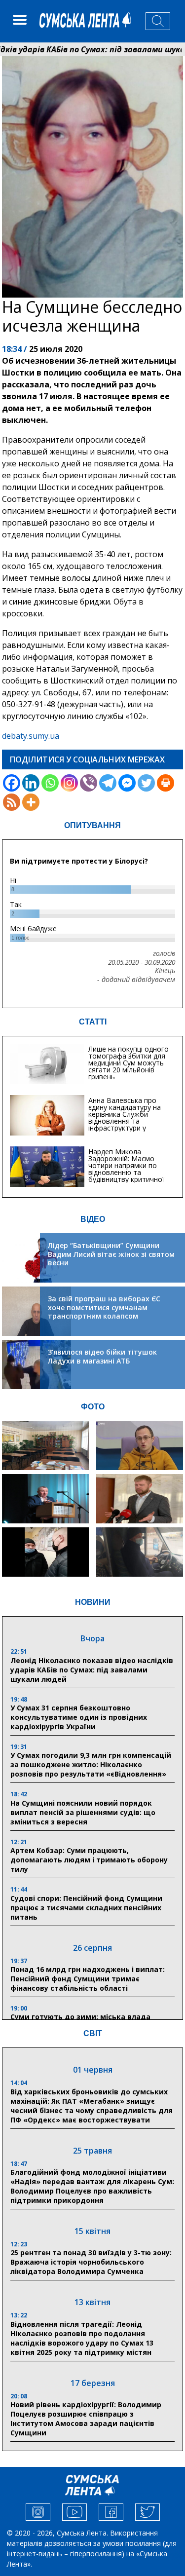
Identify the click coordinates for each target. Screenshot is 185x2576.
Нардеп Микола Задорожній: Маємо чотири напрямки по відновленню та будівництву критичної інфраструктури (126, 1169)
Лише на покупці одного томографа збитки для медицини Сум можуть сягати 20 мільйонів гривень (129, 1063)
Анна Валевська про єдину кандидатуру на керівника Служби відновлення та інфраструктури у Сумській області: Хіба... (128, 1118)
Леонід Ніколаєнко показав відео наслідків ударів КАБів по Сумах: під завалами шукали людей (92, 1670)
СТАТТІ (93, 1022)
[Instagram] (69, 783)
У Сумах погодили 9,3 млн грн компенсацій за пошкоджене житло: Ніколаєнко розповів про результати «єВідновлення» (91, 1764)
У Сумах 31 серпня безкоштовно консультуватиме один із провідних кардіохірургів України (79, 1717)
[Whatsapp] (50, 783)
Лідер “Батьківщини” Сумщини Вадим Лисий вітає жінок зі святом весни (111, 1254)
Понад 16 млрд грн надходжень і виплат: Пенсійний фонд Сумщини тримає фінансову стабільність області (88, 1979)
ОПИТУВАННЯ (92, 825)
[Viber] (89, 783)
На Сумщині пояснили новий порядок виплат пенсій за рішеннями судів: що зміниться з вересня (83, 1812)
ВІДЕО (93, 1219)
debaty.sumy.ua (31, 736)
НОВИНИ (93, 1602)
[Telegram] (108, 783)
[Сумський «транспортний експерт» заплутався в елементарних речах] (140, 1445)
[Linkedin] (31, 783)
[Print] (166, 783)
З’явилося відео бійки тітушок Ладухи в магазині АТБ (102, 1356)
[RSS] (12, 802)
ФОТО (93, 1407)
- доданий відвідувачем (136, 980)
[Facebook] (12, 783)
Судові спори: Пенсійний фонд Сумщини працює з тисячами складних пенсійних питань (86, 1908)
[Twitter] (146, 783)
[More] (31, 802)
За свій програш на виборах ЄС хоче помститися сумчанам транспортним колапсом (104, 1307)
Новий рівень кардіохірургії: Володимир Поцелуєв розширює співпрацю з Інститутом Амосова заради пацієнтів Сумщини (86, 2419)
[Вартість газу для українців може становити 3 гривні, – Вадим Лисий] (140, 1499)
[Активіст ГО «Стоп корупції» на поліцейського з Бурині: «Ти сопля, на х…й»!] (45, 1552)
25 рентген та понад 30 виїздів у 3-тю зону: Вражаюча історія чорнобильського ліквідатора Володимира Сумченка (91, 2262)
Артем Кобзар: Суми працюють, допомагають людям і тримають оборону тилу (89, 1860)
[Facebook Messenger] (127, 783)
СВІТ (93, 2033)
